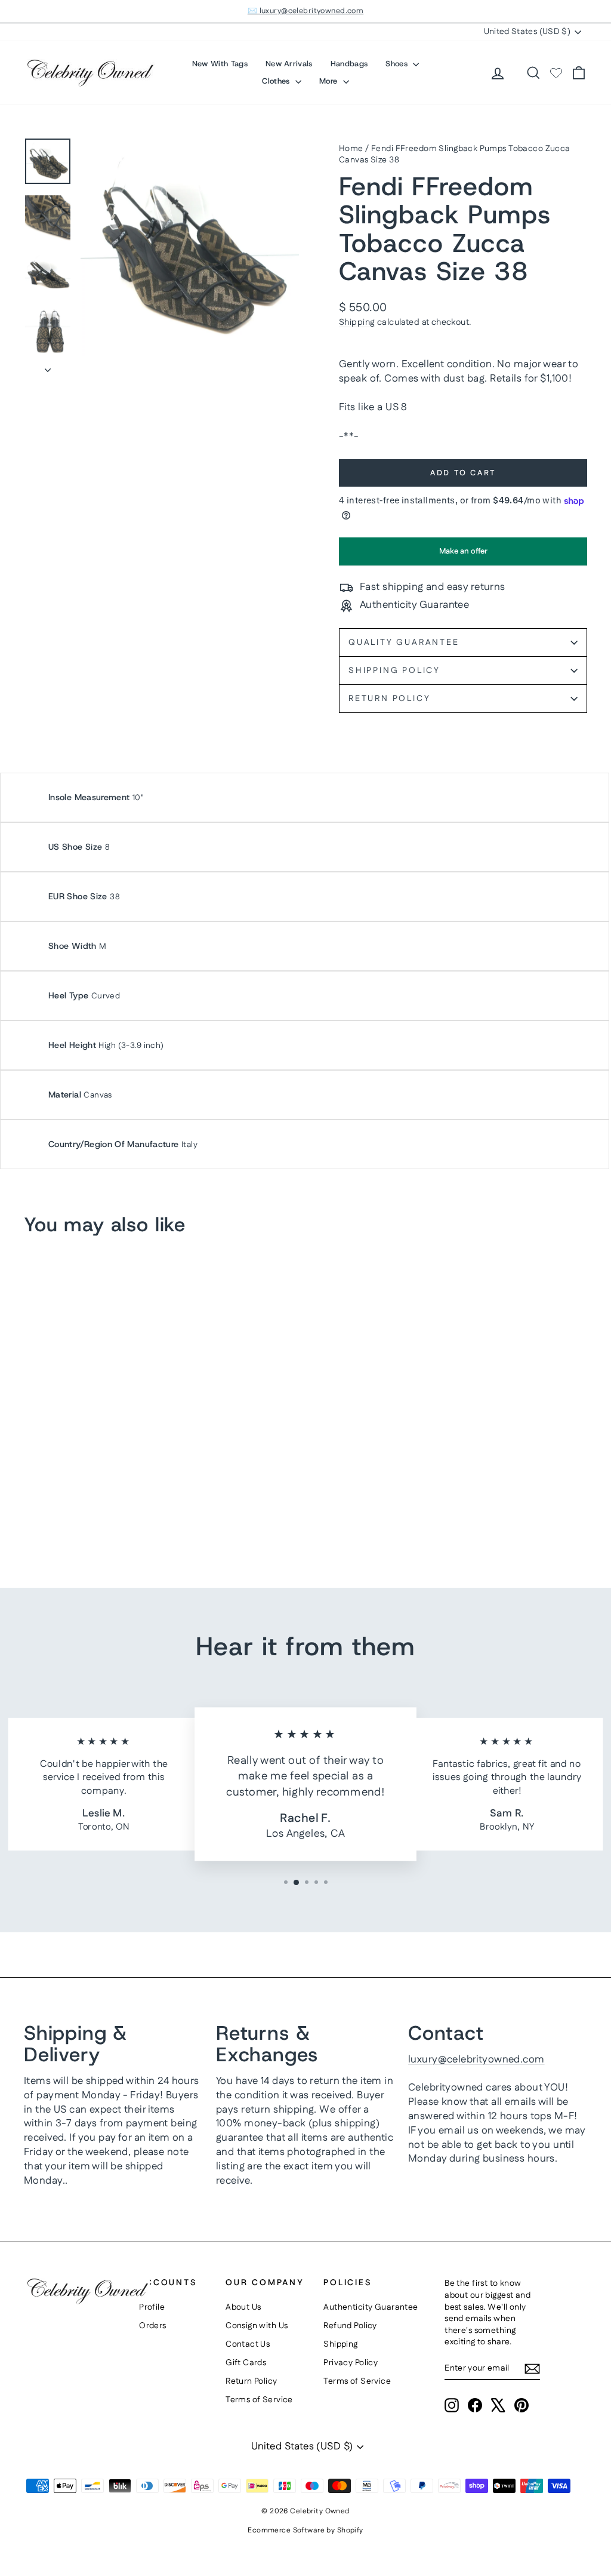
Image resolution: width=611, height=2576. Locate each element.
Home (351, 149)
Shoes (398, 64)
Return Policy (389, 699)
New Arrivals (289, 64)
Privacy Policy (351, 2363)
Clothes (277, 81)
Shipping (357, 322)
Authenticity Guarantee (371, 2307)
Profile (152, 2307)
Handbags (349, 64)
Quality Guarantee (404, 643)
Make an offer (463, 555)
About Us (243, 2307)
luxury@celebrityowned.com (476, 2059)
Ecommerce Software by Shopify (305, 2530)
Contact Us (248, 2344)
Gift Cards (246, 2363)
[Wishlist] (556, 73)
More (330, 81)
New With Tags (220, 64)
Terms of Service (259, 2400)
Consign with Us (257, 2326)
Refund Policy (350, 2326)
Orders (153, 2326)
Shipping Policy (394, 671)
